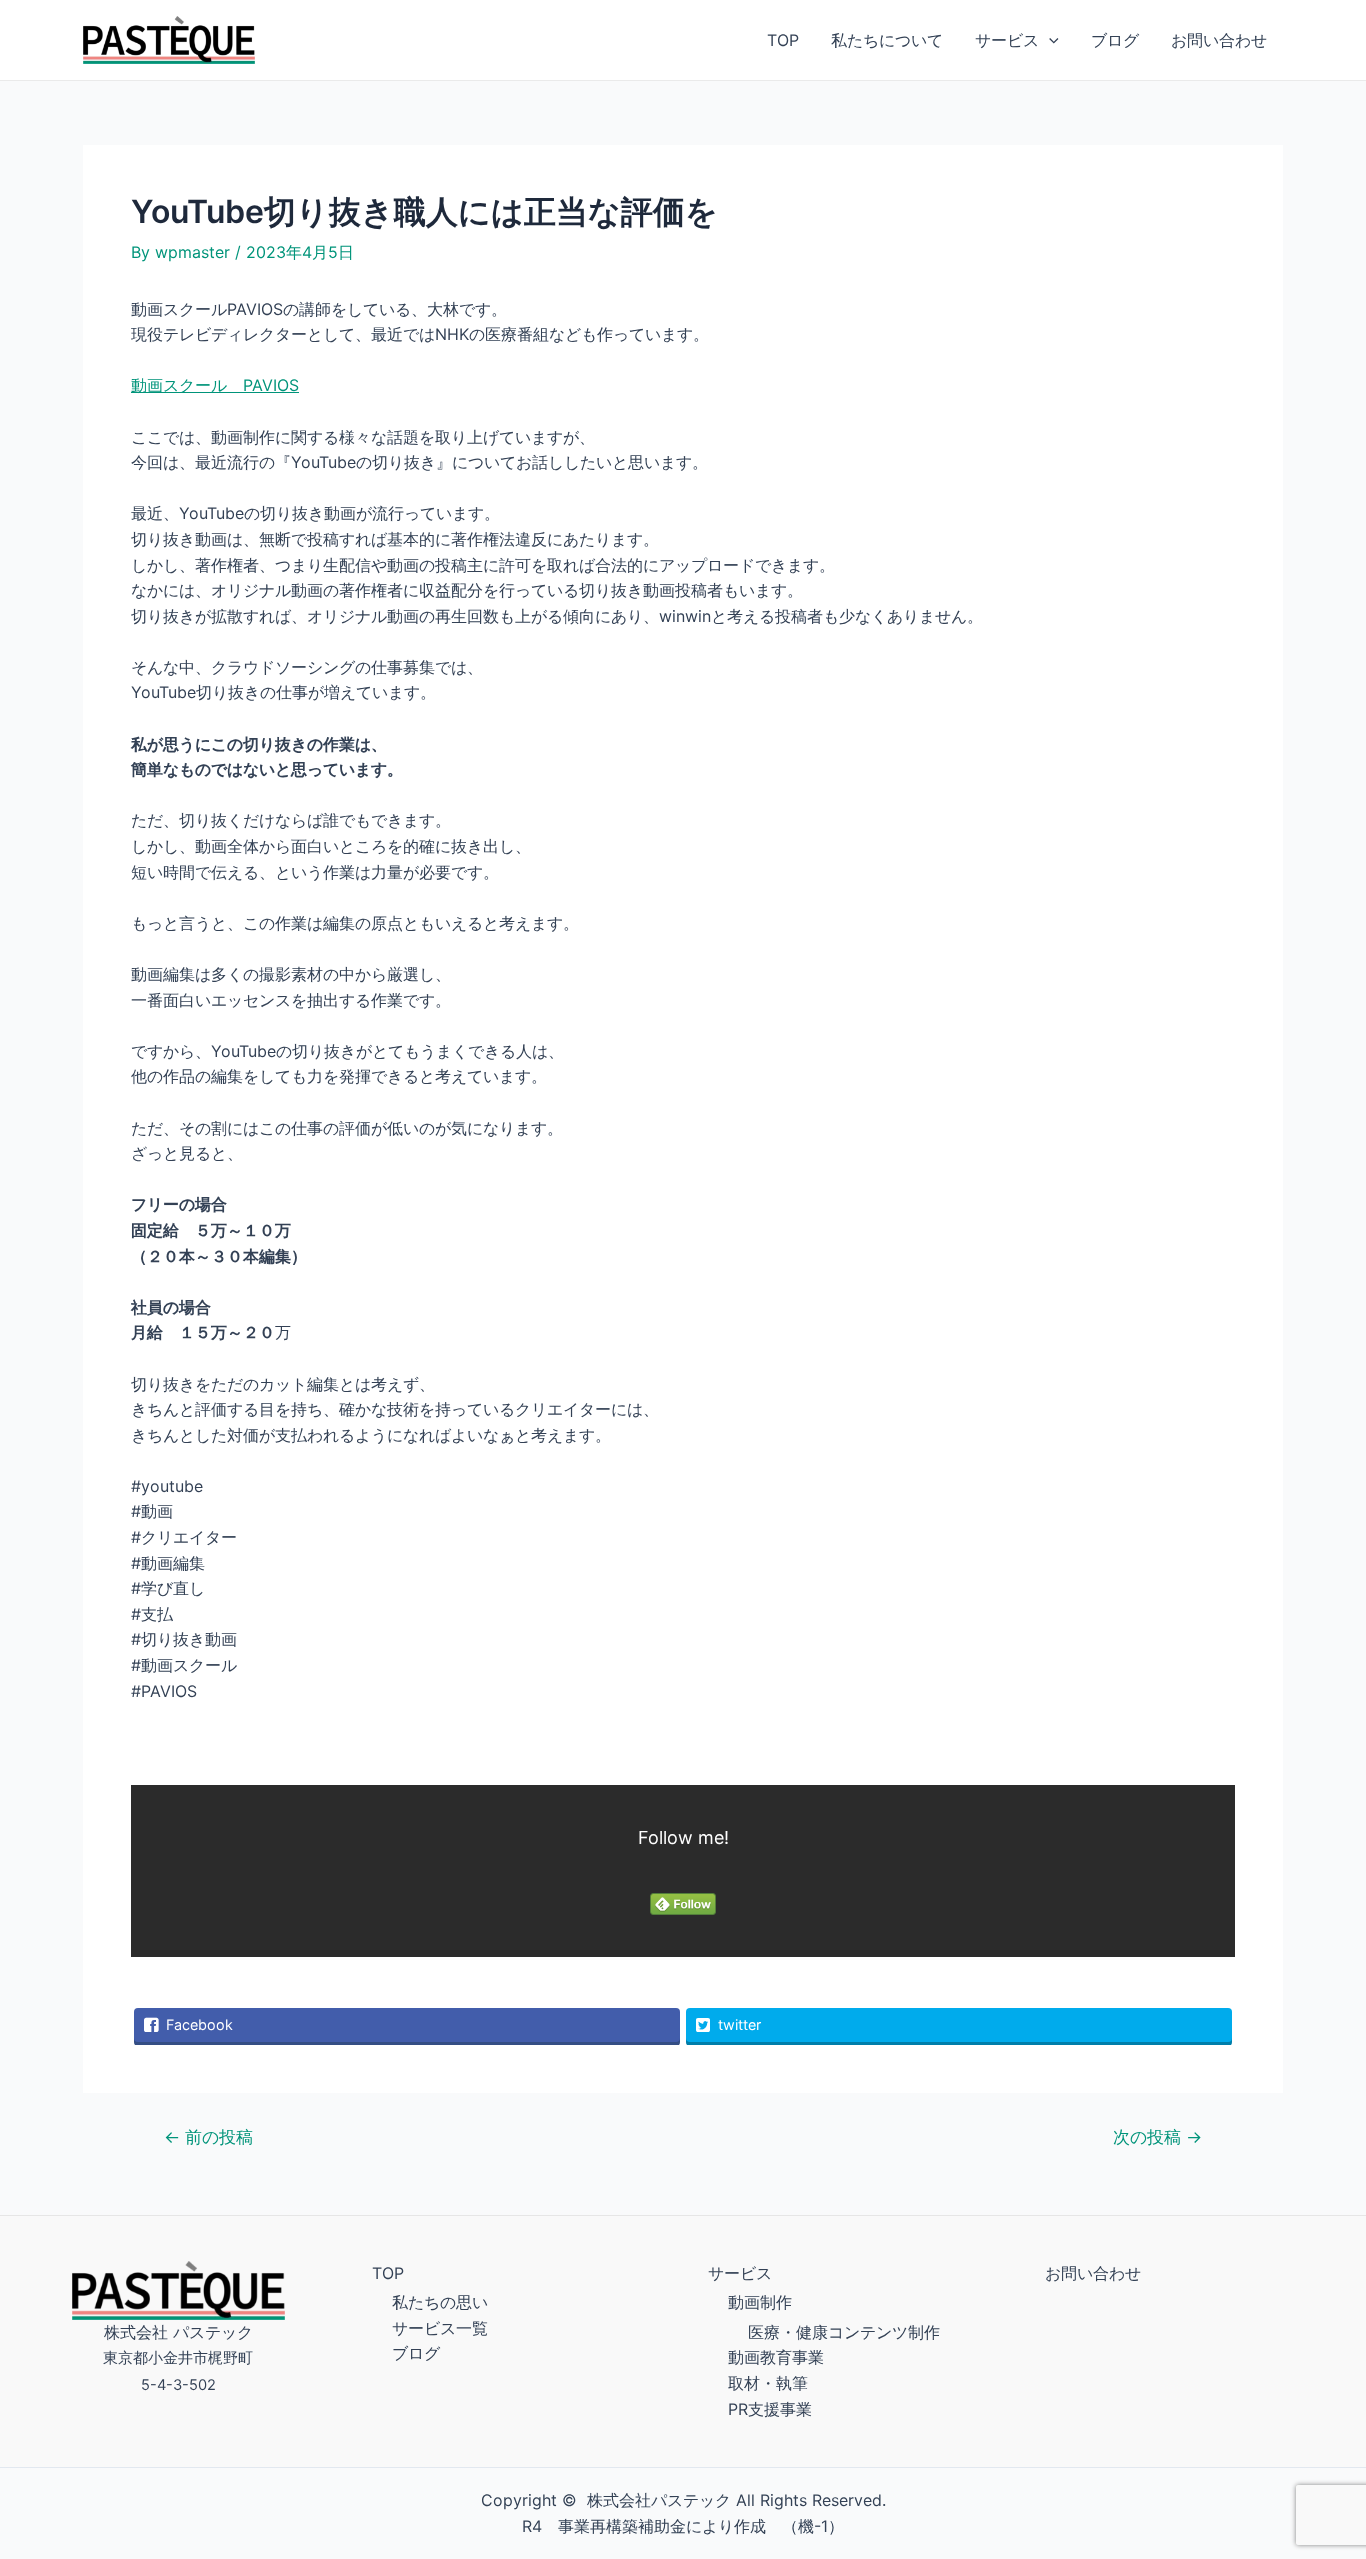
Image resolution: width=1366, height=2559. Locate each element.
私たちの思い (440, 2302)
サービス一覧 (440, 2328)
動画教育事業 (776, 2357)
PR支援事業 (770, 2409)
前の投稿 (208, 2136)
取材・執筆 (768, 2383)
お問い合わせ (1219, 40)
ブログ (1115, 40)
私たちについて (887, 40)
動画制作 (760, 2302)
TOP (783, 40)
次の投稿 (1157, 2136)
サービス (1007, 40)
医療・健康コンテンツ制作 (844, 2332)
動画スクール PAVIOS (215, 385)
